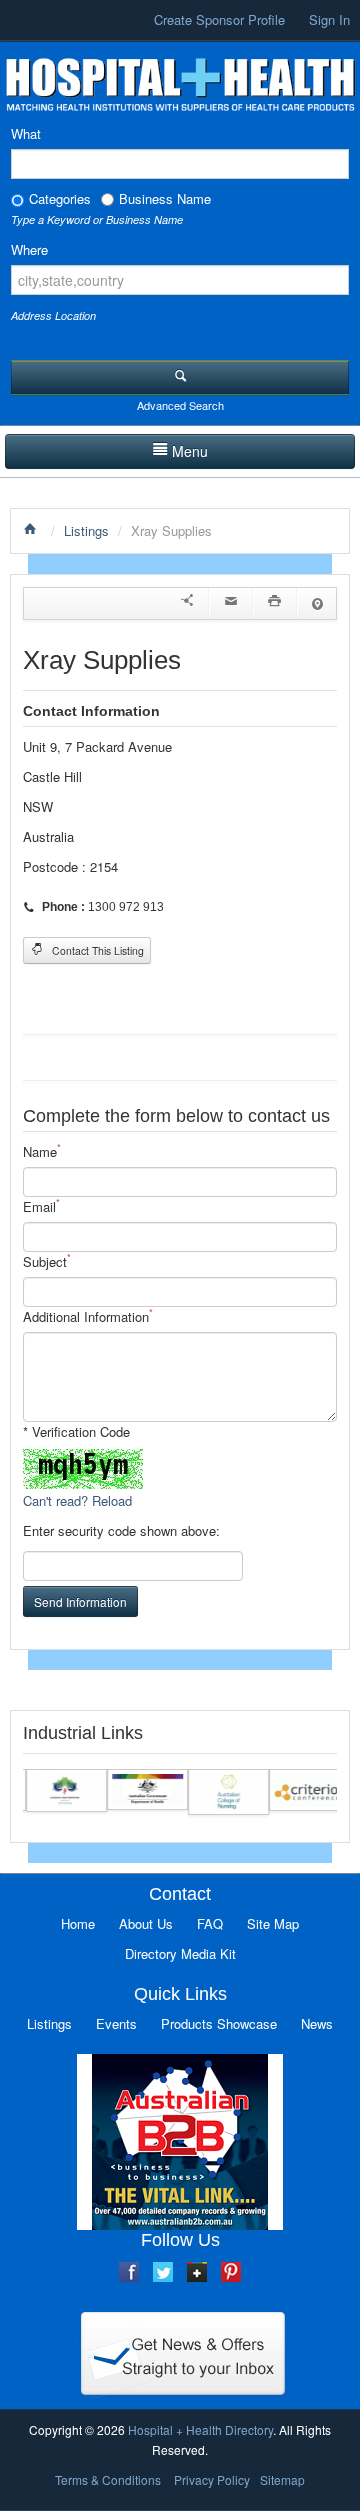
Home (78, 1923)
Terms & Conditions (108, 2479)
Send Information (80, 1601)
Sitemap (282, 2479)
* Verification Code (76, 1431)
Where (29, 249)
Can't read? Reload (77, 1500)
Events (116, 2023)
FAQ (210, 1923)
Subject (47, 1261)
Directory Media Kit (180, 1953)
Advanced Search (180, 405)
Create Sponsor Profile (219, 19)
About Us (146, 1923)
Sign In (329, 19)
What (26, 133)
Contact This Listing (96, 950)
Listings (86, 530)
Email (41, 1206)
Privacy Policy (212, 2479)
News (317, 2023)
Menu (190, 451)
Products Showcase (219, 2023)
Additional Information (88, 1316)
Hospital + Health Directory (200, 2429)
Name (42, 1151)
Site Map (273, 1923)
